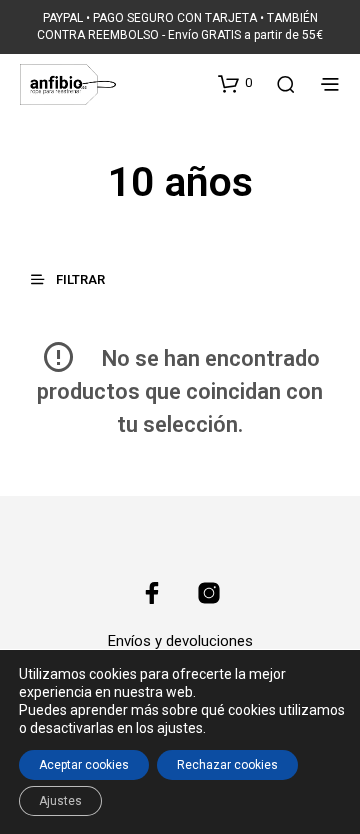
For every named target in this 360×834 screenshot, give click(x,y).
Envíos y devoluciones (180, 641)
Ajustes (60, 801)
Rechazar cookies (227, 765)
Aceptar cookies (84, 765)
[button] (235, 83)
